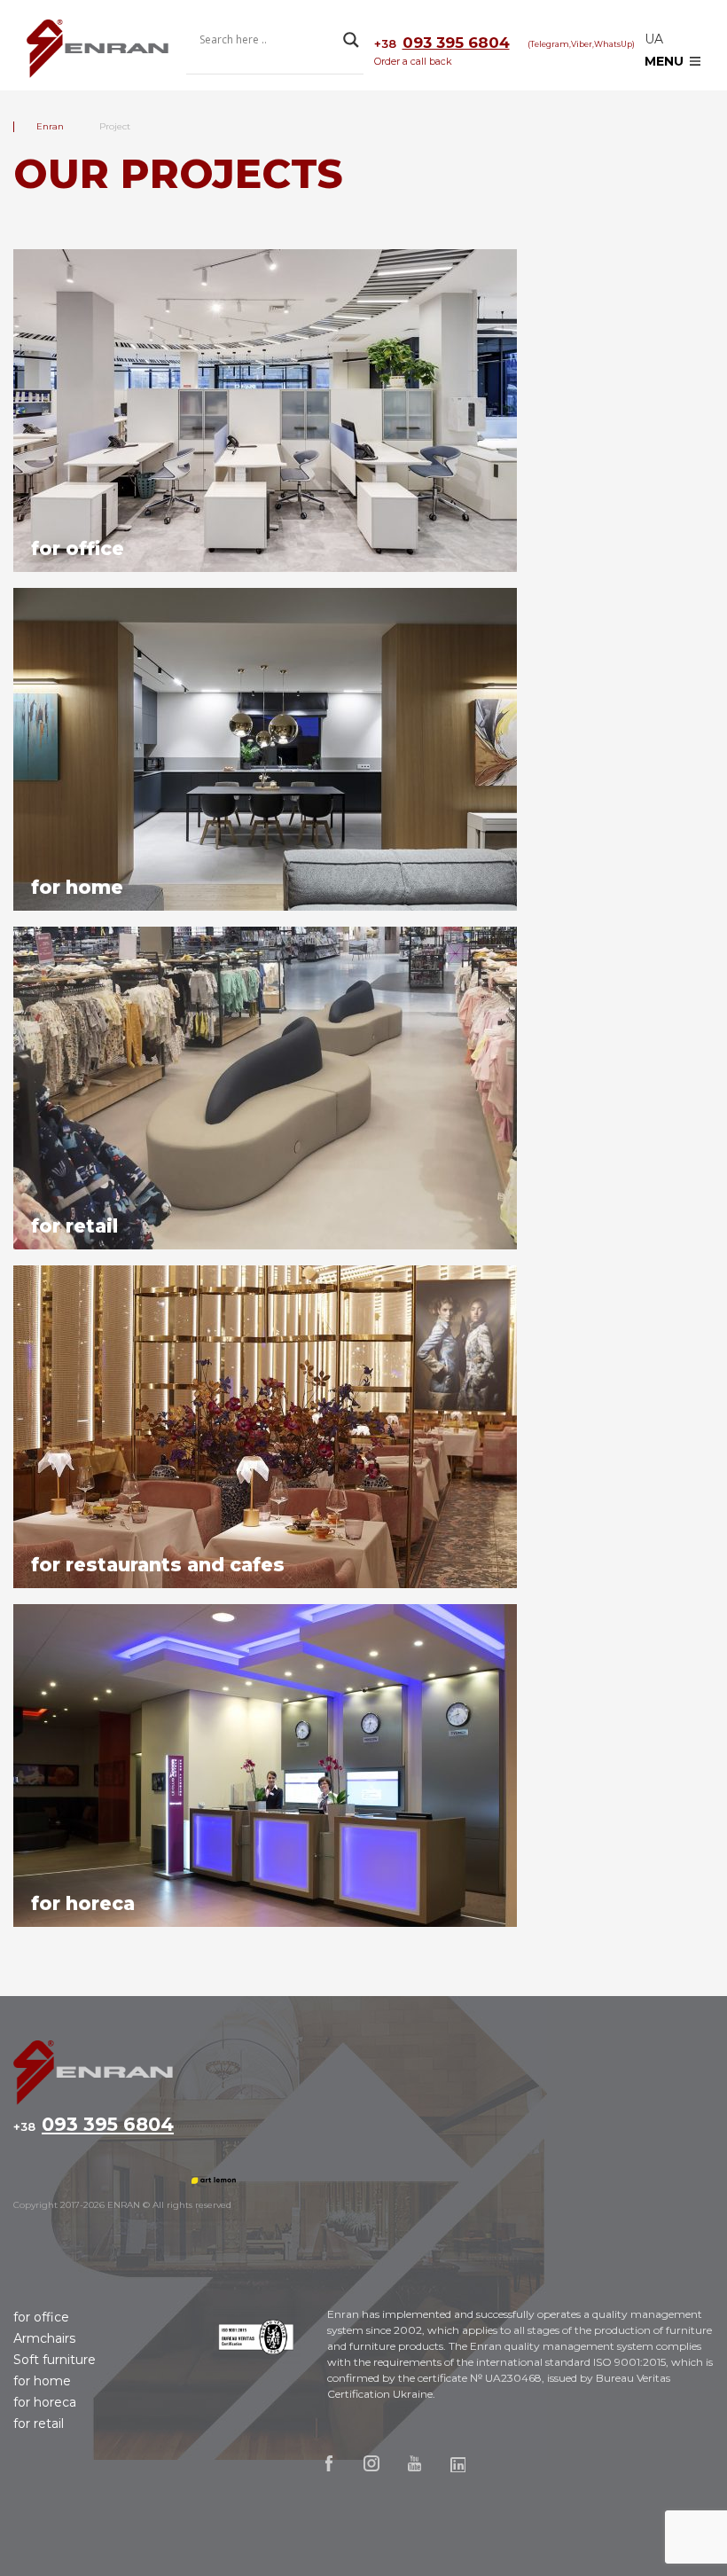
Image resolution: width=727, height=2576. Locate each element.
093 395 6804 (442, 43)
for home (42, 2381)
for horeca (45, 2402)
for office (41, 2317)
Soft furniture (55, 2360)
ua (654, 39)
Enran (98, 50)
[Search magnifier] (351, 40)
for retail (39, 2423)
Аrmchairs (44, 2338)
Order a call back (413, 61)
